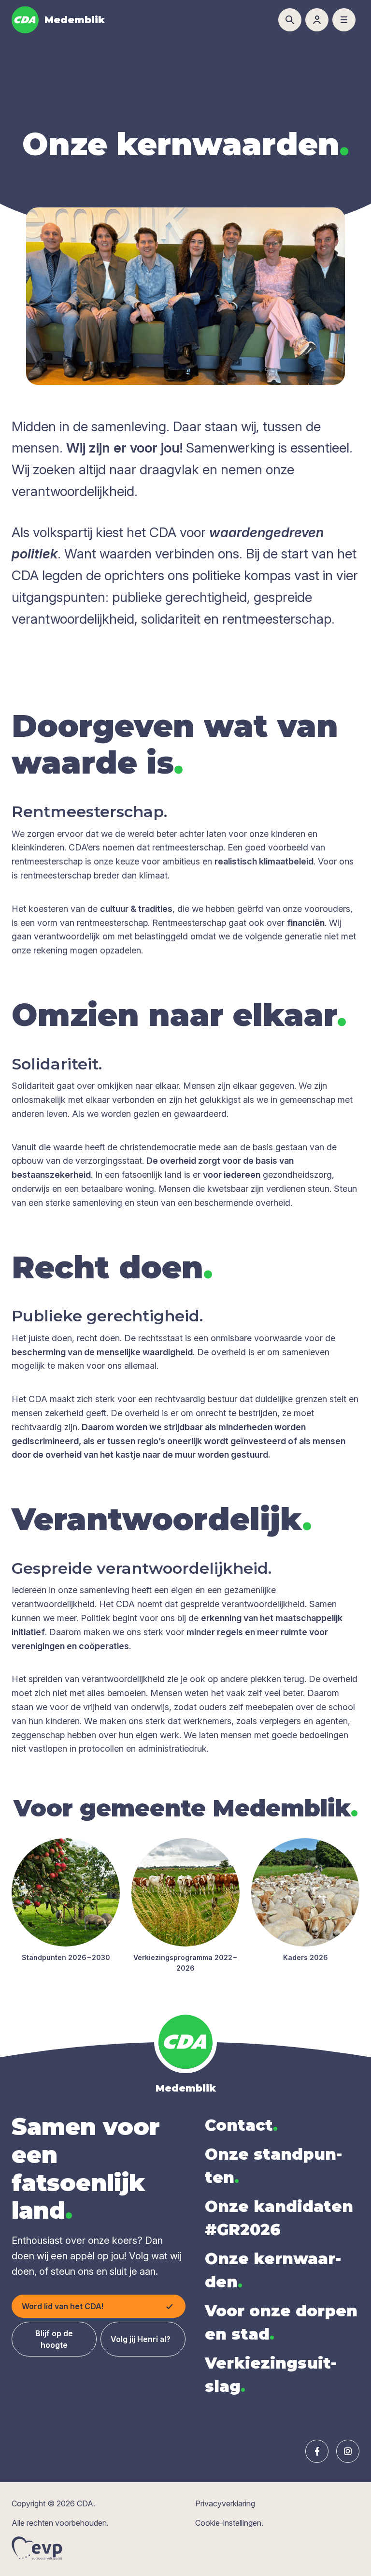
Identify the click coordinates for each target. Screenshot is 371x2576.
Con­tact (241, 2125)
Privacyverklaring (225, 2503)
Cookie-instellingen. (229, 2523)
